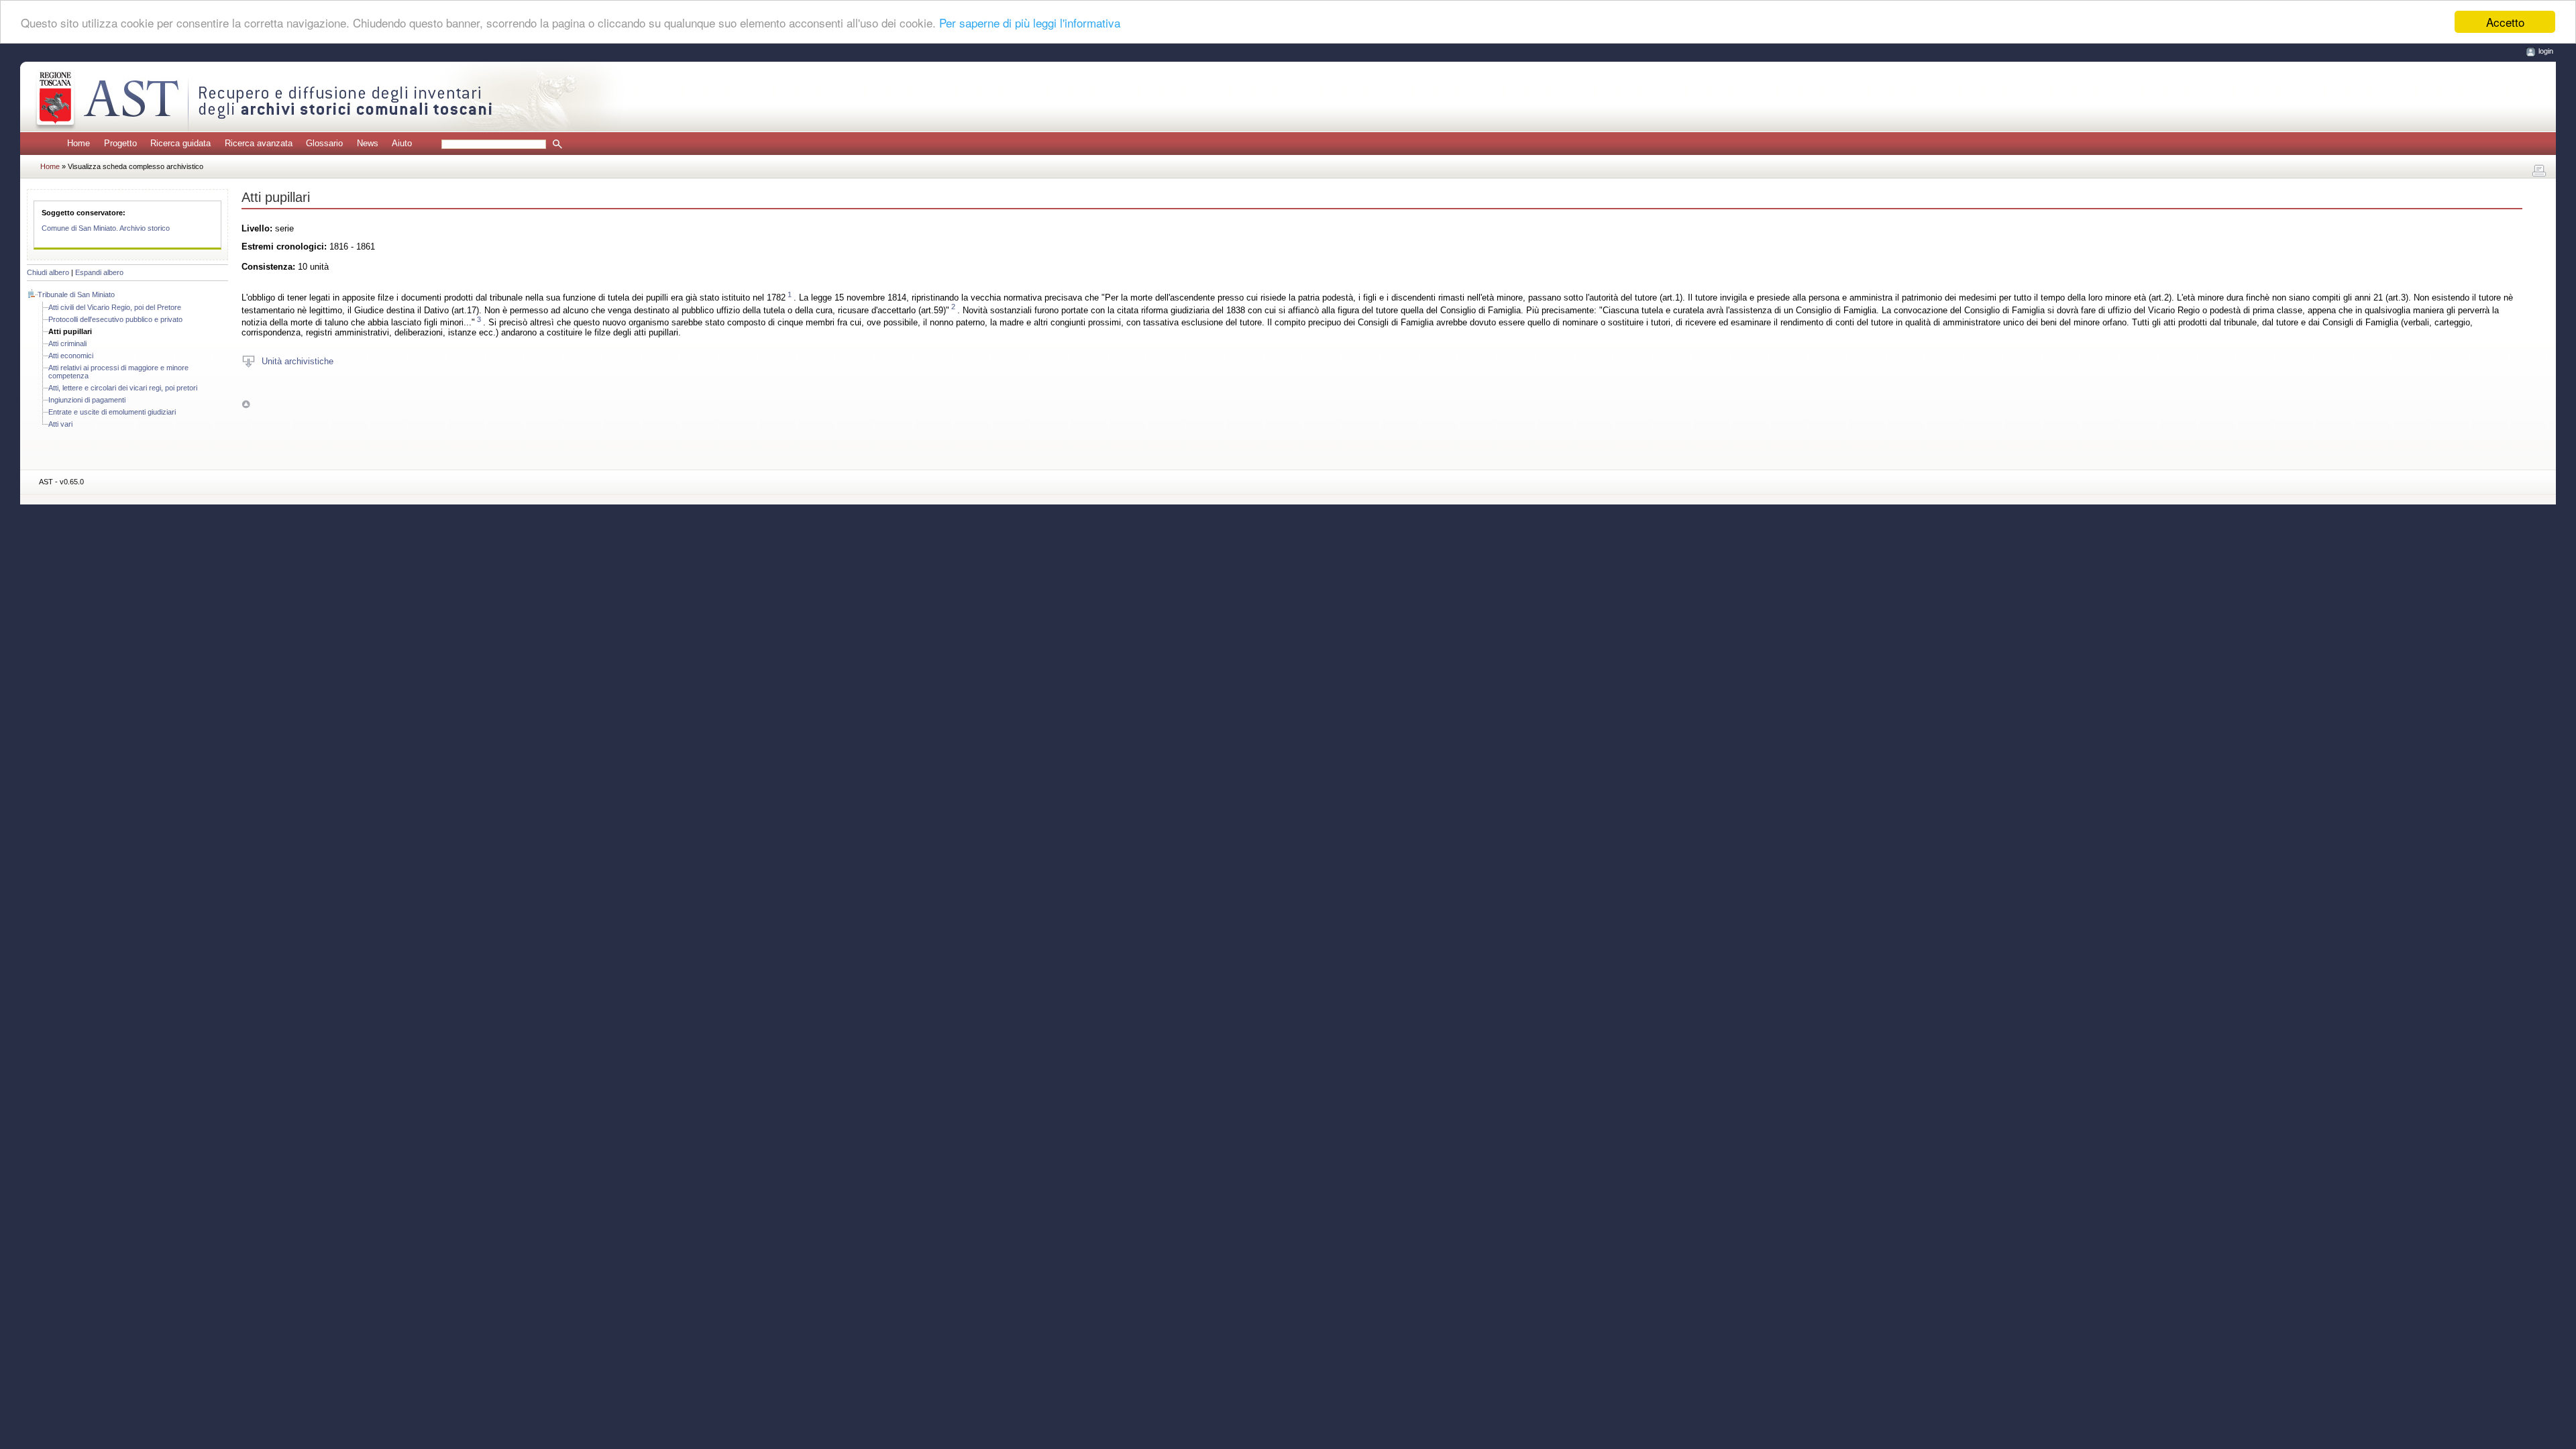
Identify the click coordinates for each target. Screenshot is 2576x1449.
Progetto (120, 143)
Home (78, 143)
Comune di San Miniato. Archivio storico (106, 228)
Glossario (324, 143)
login (2546, 51)
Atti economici (71, 356)
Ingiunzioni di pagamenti (87, 400)
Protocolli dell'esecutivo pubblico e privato (115, 319)
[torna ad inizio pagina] (246, 404)
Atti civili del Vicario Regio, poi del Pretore (115, 307)
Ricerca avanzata (259, 143)
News (368, 143)
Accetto (2505, 22)
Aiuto (402, 143)
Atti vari (60, 424)
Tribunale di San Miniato (76, 294)
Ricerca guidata (180, 143)
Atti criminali (67, 343)
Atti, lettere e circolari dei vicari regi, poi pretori (123, 388)
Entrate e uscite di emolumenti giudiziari (112, 412)
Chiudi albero (48, 272)
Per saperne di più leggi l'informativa (1030, 22)
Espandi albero (99, 272)
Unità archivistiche (298, 361)
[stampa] (2539, 171)
